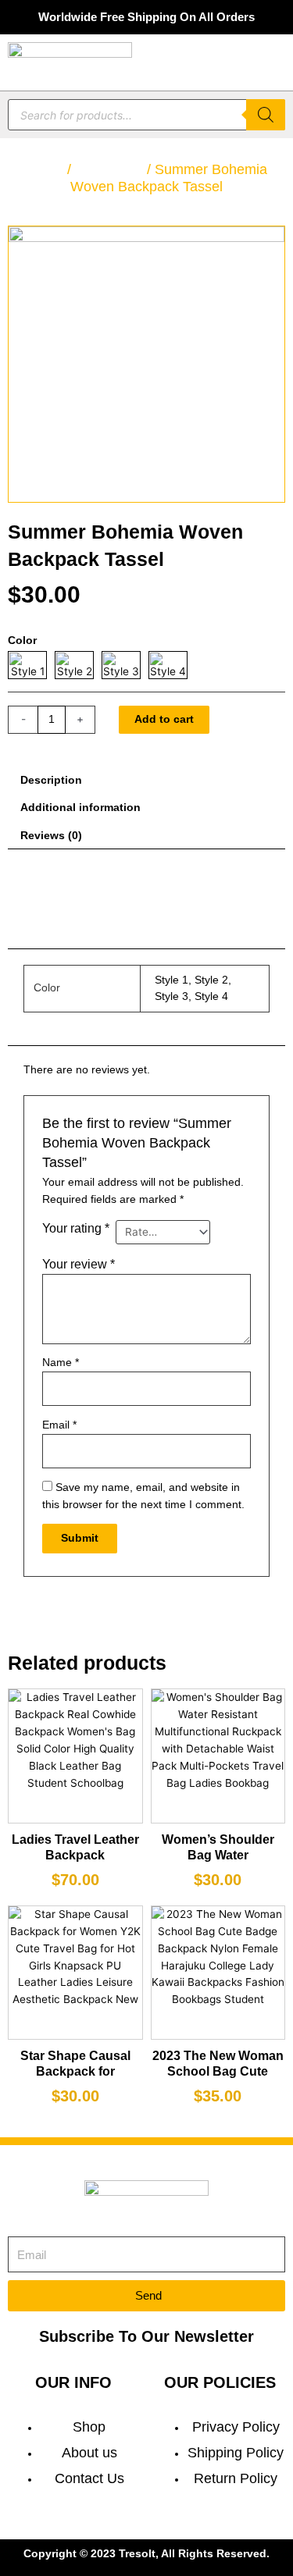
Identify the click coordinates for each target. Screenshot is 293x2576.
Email (59, 1425)
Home (45, 169)
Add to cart (164, 719)
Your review (79, 1264)
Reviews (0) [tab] (51, 836)
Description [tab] (51, 780)
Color (22, 640)
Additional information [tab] (80, 808)
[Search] (266, 115)
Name (61, 1363)
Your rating (76, 1228)
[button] (273, 62)
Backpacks (109, 169)
